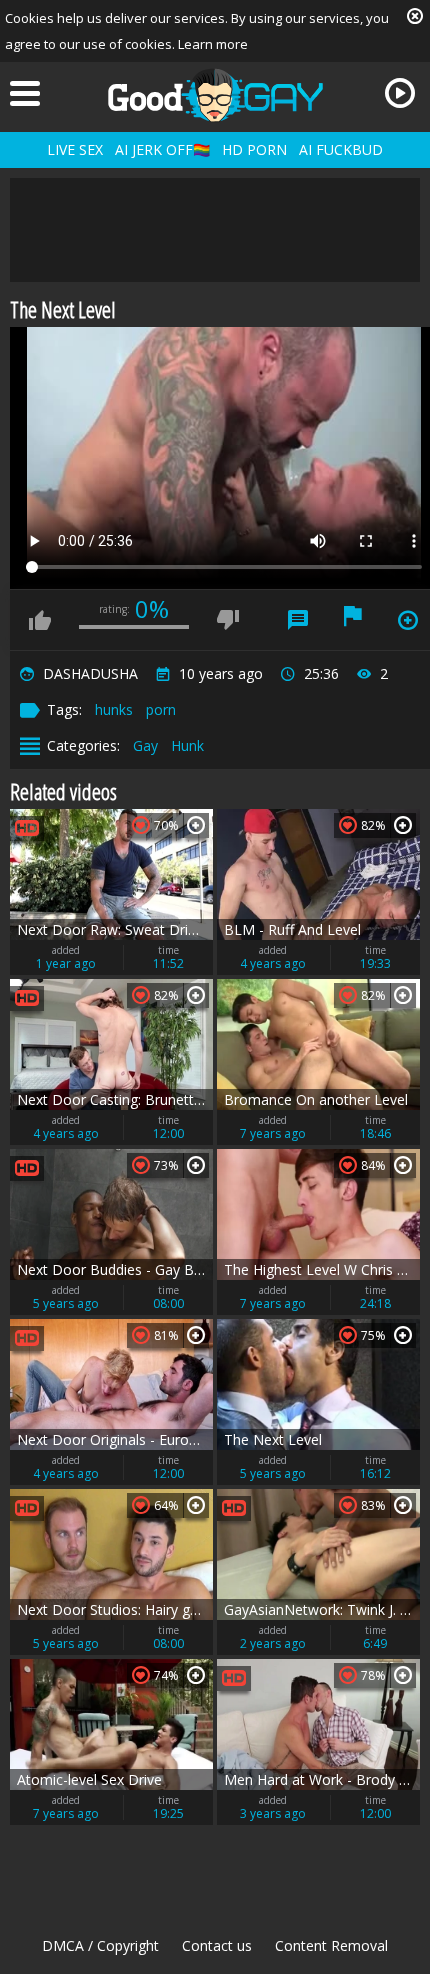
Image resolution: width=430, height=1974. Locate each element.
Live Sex (75, 149)
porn (161, 709)
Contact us (217, 1945)
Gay (145, 745)
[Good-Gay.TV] (215, 95)
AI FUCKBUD (341, 149)
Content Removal (331, 1945)
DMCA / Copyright (100, 1945)
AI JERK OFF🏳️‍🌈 (162, 149)
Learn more (213, 44)
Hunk (187, 745)
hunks (114, 709)
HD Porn (254, 149)
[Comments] (298, 620)
